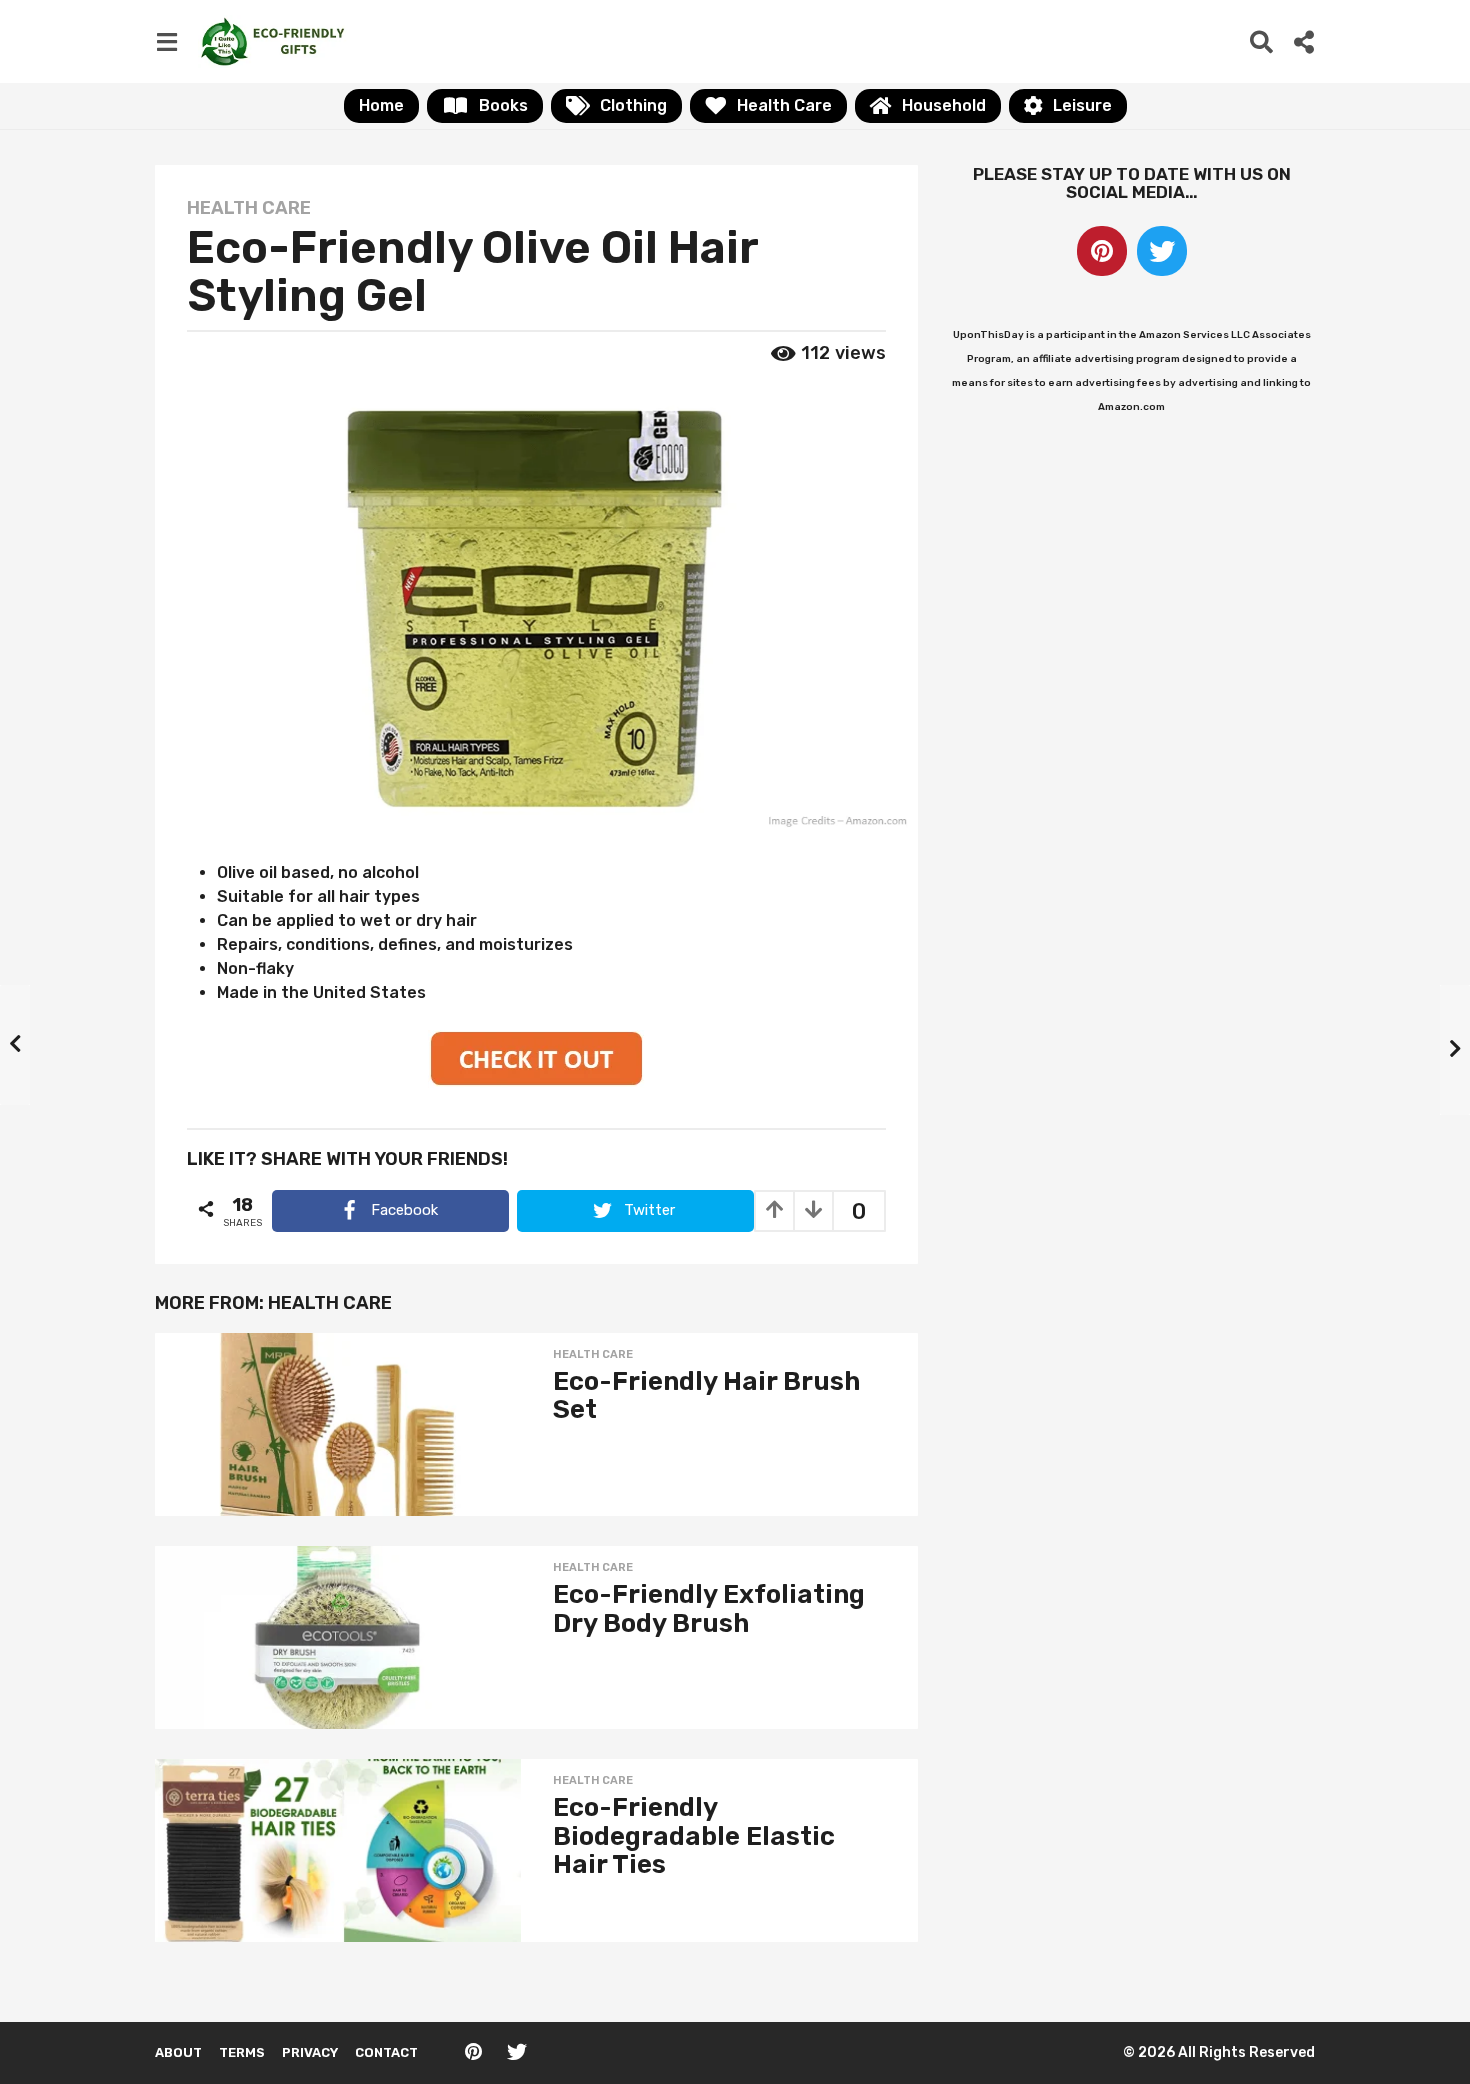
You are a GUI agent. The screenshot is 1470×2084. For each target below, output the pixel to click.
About (178, 2052)
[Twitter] (1162, 251)
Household (944, 105)
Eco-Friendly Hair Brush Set (706, 1396)
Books (503, 105)
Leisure (1082, 105)
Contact (386, 2052)
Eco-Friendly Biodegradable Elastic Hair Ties (694, 1836)
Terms (242, 2052)
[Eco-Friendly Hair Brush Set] (338, 1424)
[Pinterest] (1102, 251)
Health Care (784, 105)
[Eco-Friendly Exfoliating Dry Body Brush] (338, 1637)
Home (381, 105)
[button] (166, 41)
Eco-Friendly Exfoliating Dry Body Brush (709, 1609)
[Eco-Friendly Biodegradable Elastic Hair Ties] (338, 1850)
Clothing (633, 105)
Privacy (310, 2052)
